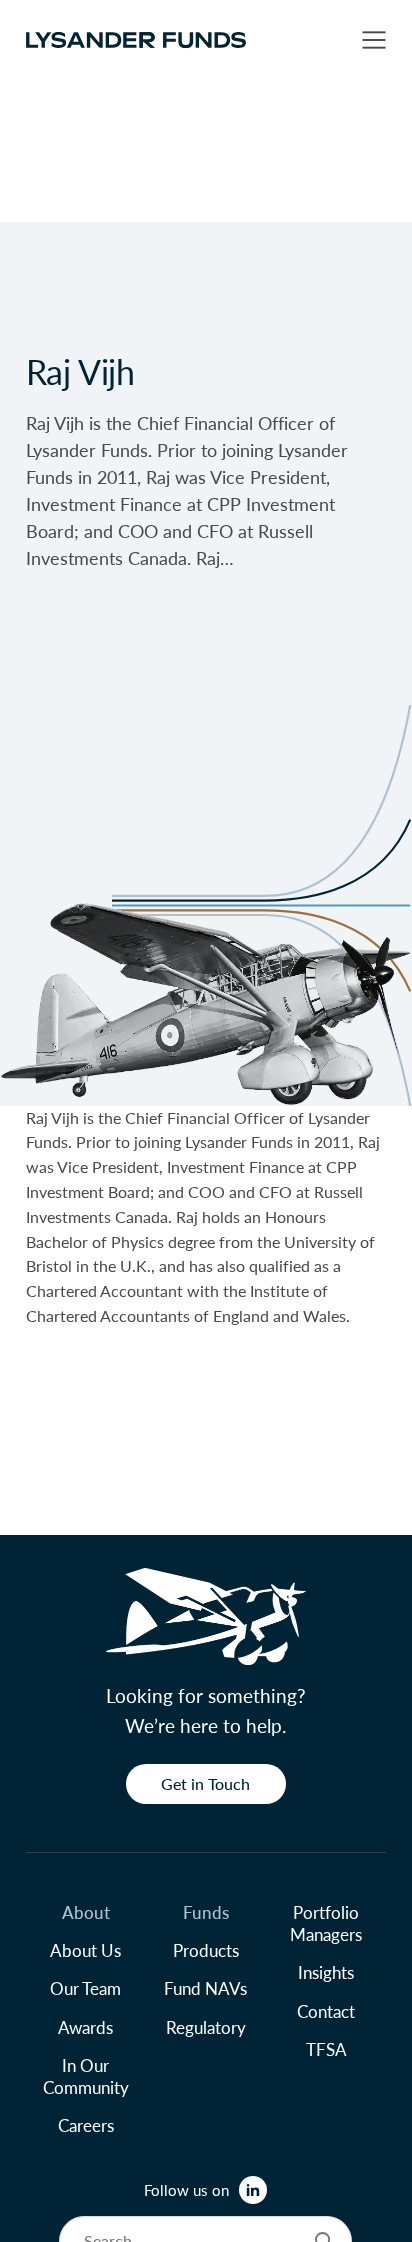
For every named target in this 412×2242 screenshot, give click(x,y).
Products (206, 1950)
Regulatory (206, 2027)
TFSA (326, 2049)
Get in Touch (205, 1783)
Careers (86, 2125)
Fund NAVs (205, 1988)
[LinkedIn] (253, 2190)
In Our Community (86, 2076)
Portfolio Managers (326, 1923)
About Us (85, 1950)
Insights (326, 1972)
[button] (374, 40)
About (86, 1912)
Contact (326, 2011)
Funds (206, 1912)
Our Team (85, 1988)
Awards (85, 2027)
